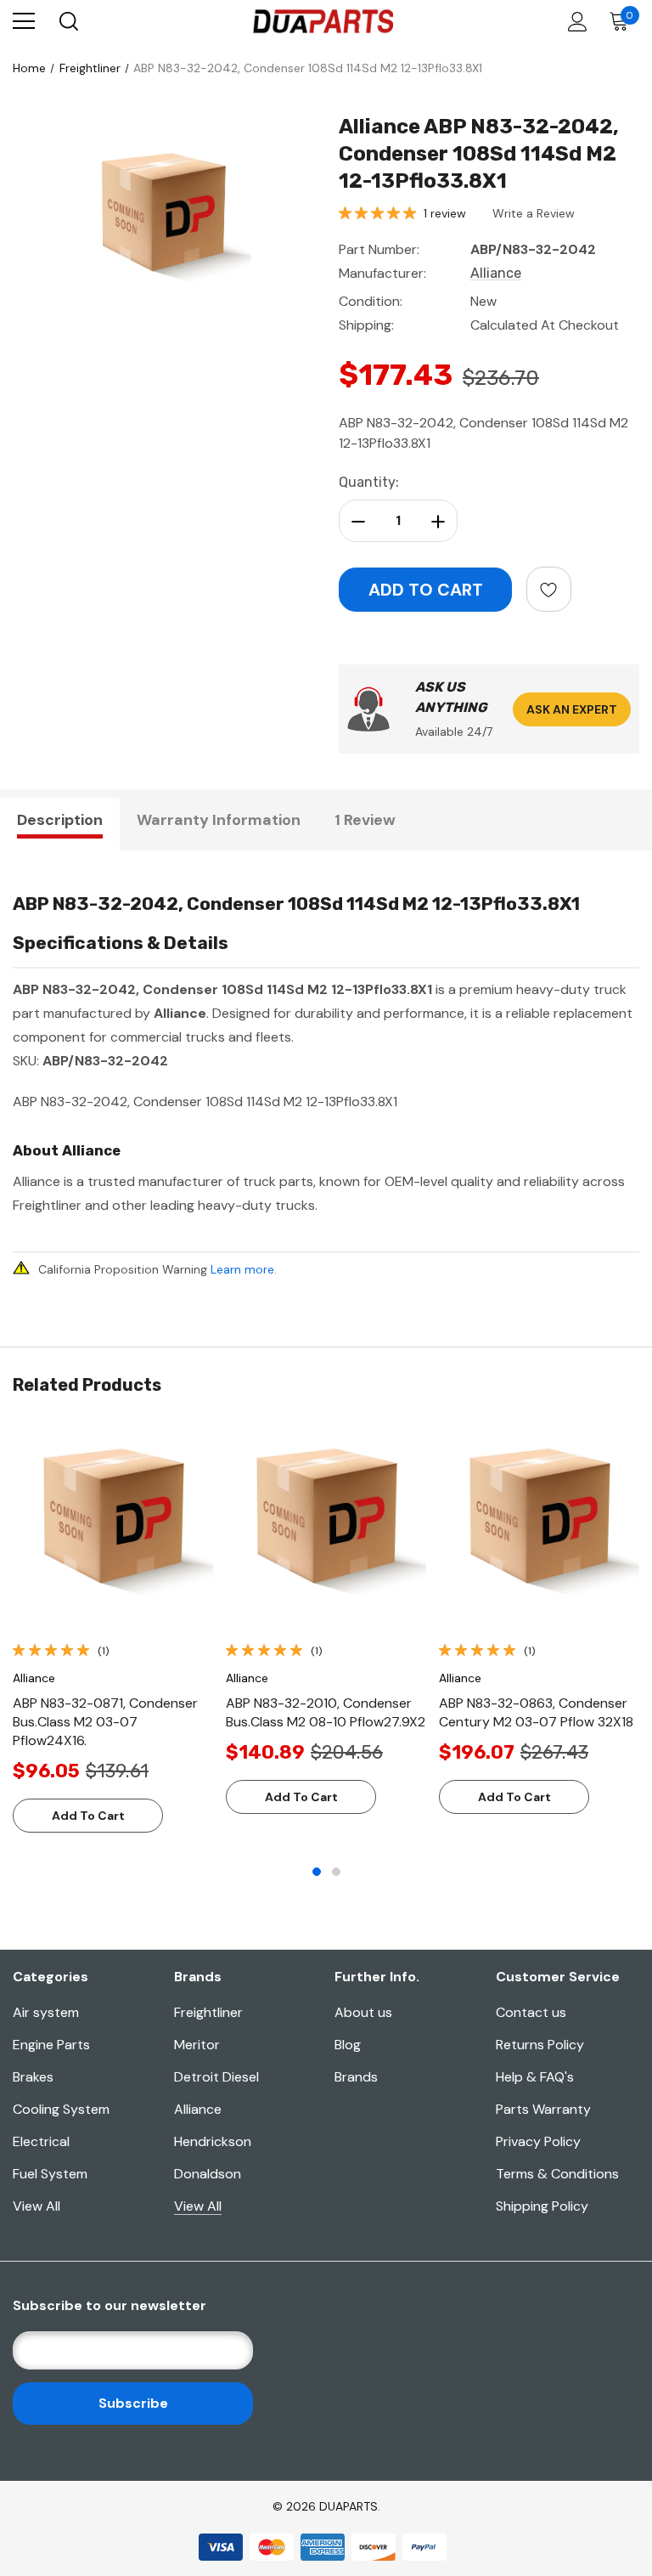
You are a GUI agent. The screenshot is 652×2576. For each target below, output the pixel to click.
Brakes (33, 2077)
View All (37, 2206)
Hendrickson (213, 2141)
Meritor (197, 2045)
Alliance (198, 2109)
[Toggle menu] (24, 21)
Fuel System (50, 2174)
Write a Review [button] (534, 213)
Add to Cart (88, 1816)
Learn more (242, 1269)
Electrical (41, 2141)
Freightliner (208, 2012)
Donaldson (208, 2174)
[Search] (67, 21)
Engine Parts (51, 2045)
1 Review (365, 820)
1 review (445, 213)
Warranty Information (219, 820)
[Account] (574, 22)
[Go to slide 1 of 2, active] (317, 1872)
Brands (356, 2077)
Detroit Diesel (216, 2077)
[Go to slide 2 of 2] (336, 1872)
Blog (348, 2045)
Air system (46, 2012)
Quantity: (369, 482)
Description (60, 820)
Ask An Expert (572, 709)
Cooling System (61, 2109)
